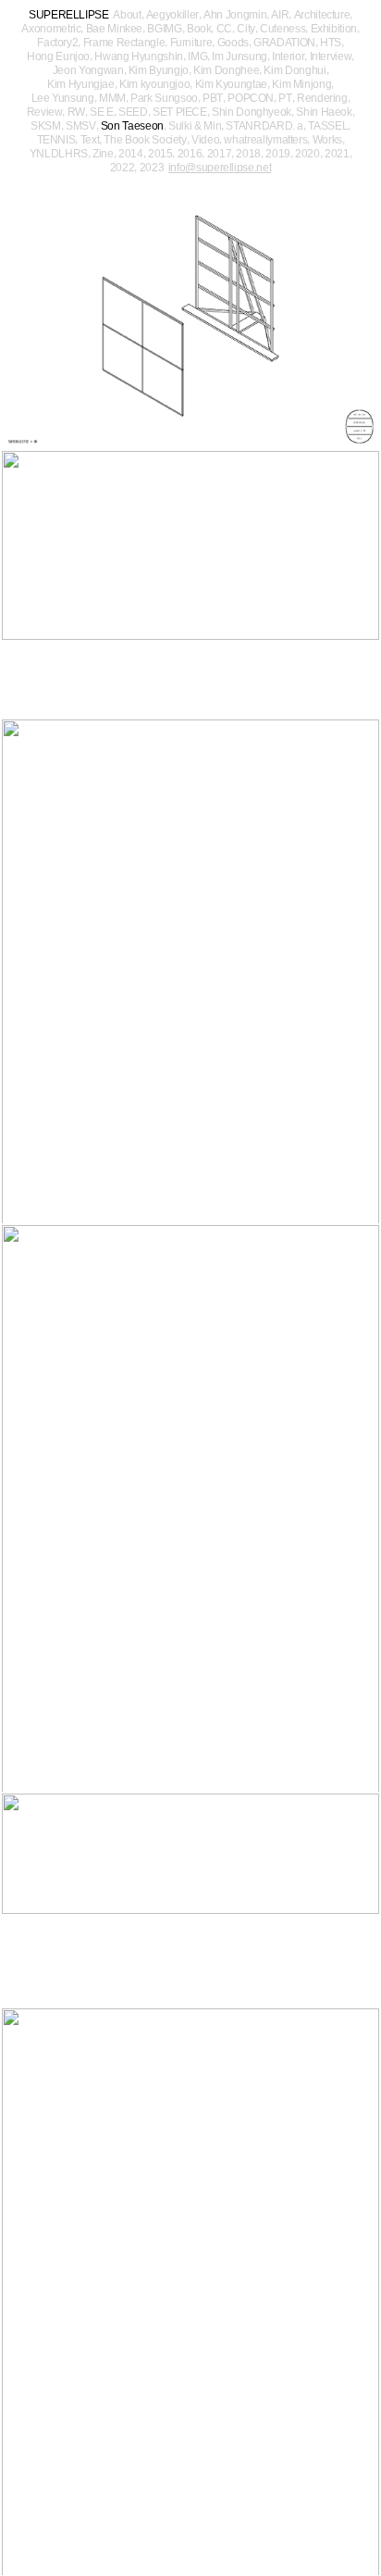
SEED (133, 112)
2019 (278, 154)
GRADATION (284, 43)
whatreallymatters (265, 140)
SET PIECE (180, 112)
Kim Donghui (295, 70)
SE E (102, 112)
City (246, 29)
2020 (307, 154)
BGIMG (164, 29)
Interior (288, 56)
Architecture (322, 15)
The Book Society (145, 140)
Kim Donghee (226, 70)
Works (327, 140)
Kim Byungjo (159, 70)
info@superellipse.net (220, 169)
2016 (190, 154)
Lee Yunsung (63, 98)
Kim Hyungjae (81, 84)
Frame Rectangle (124, 43)
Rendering (322, 98)
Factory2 (57, 43)
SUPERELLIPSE (69, 15)
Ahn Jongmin (235, 15)
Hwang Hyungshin (139, 56)
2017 (220, 154)
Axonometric (51, 29)
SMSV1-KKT (190, 2292)
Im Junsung (239, 56)
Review (45, 112)
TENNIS (56, 140)
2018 (248, 154)
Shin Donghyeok (252, 112)
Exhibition (334, 29)
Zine (103, 154)
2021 (337, 154)
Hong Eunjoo (58, 56)
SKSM (46, 126)
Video (205, 140)
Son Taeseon (132, 126)
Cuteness (283, 29)
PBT (213, 98)
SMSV (81, 126)
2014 (131, 154)
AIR (280, 15)
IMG (197, 56)
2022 (123, 168)
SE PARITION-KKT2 (190, 316)
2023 (152, 168)
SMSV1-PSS (190, 1509)
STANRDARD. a (264, 126)
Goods (233, 43)
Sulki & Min (195, 126)
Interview (331, 56)
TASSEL (328, 126)
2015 (160, 154)
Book (199, 29)
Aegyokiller (172, 15)
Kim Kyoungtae (231, 84)
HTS (331, 43)
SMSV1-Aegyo (190, 1901)
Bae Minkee (114, 29)
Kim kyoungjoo (154, 84)
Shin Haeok (324, 112)
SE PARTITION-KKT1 (190, 585)
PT (285, 98)
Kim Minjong (301, 84)
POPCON (251, 98)
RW (76, 112)
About (127, 15)
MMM (112, 98)
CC (224, 29)
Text (90, 140)
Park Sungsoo (164, 98)
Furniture (191, 43)
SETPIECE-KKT (190, 972)
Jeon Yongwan (88, 70)
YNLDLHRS (59, 154)
